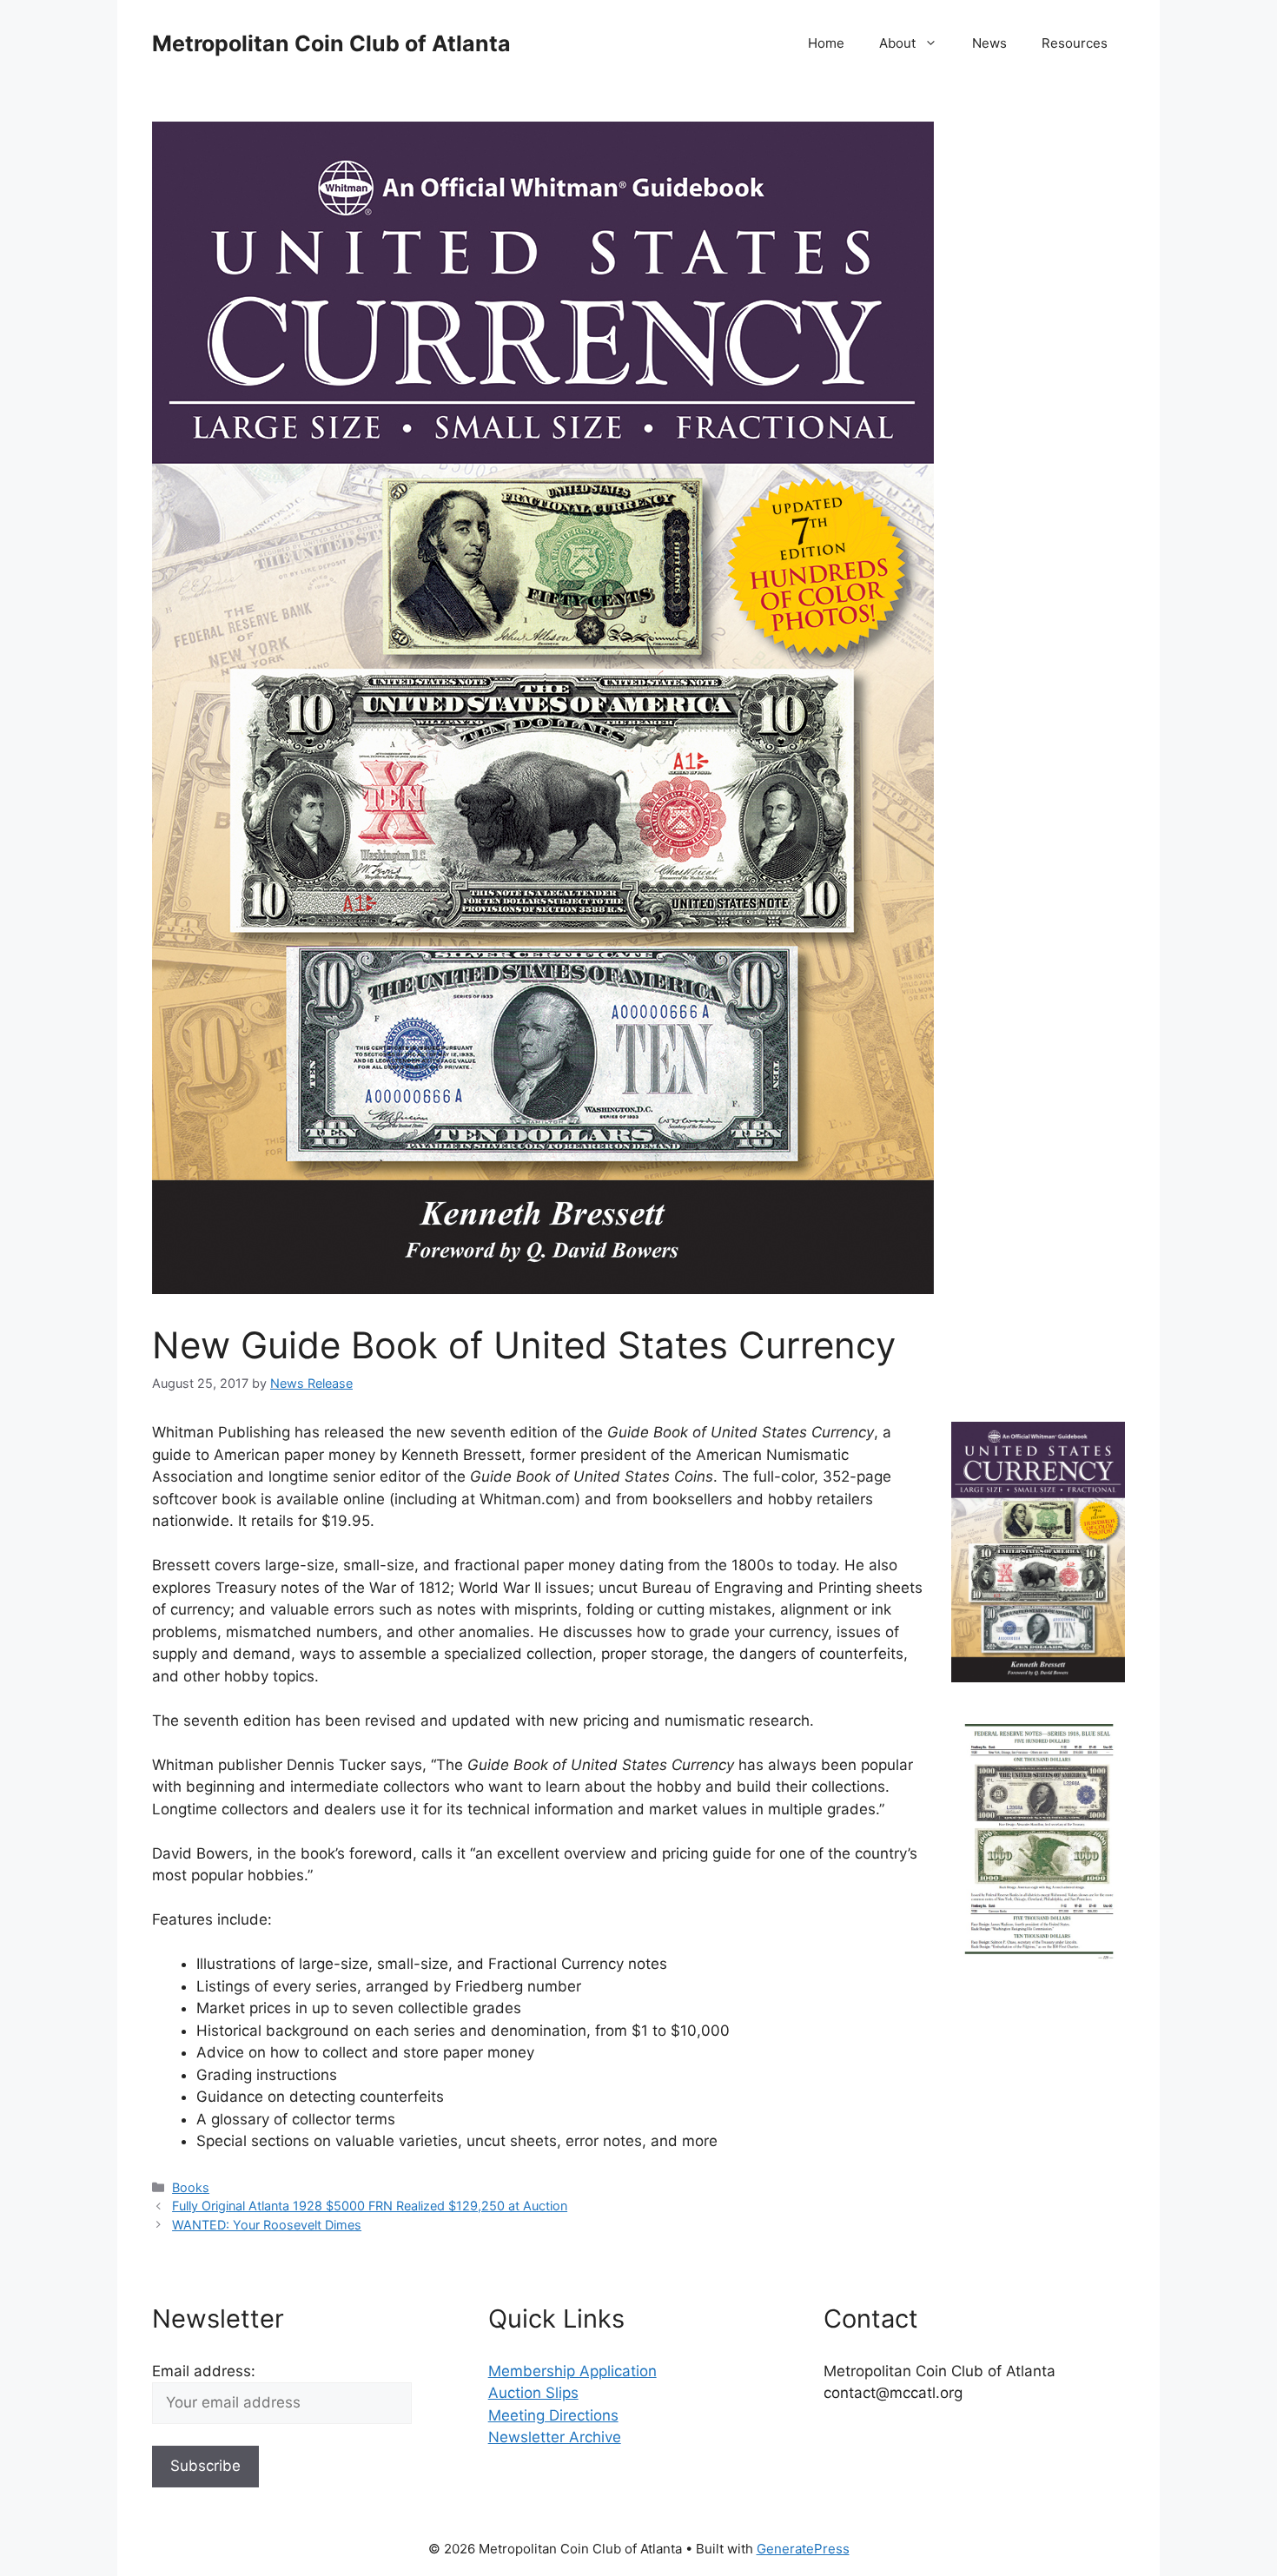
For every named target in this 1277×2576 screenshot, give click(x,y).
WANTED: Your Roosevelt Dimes (267, 2225)
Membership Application (572, 2371)
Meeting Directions (553, 2415)
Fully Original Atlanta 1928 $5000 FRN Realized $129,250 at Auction (370, 2206)
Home (826, 43)
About (897, 43)
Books (191, 2187)
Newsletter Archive (555, 2437)
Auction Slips (533, 2393)
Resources (1075, 43)
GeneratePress (803, 2549)
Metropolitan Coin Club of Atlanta (331, 43)
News (989, 43)
